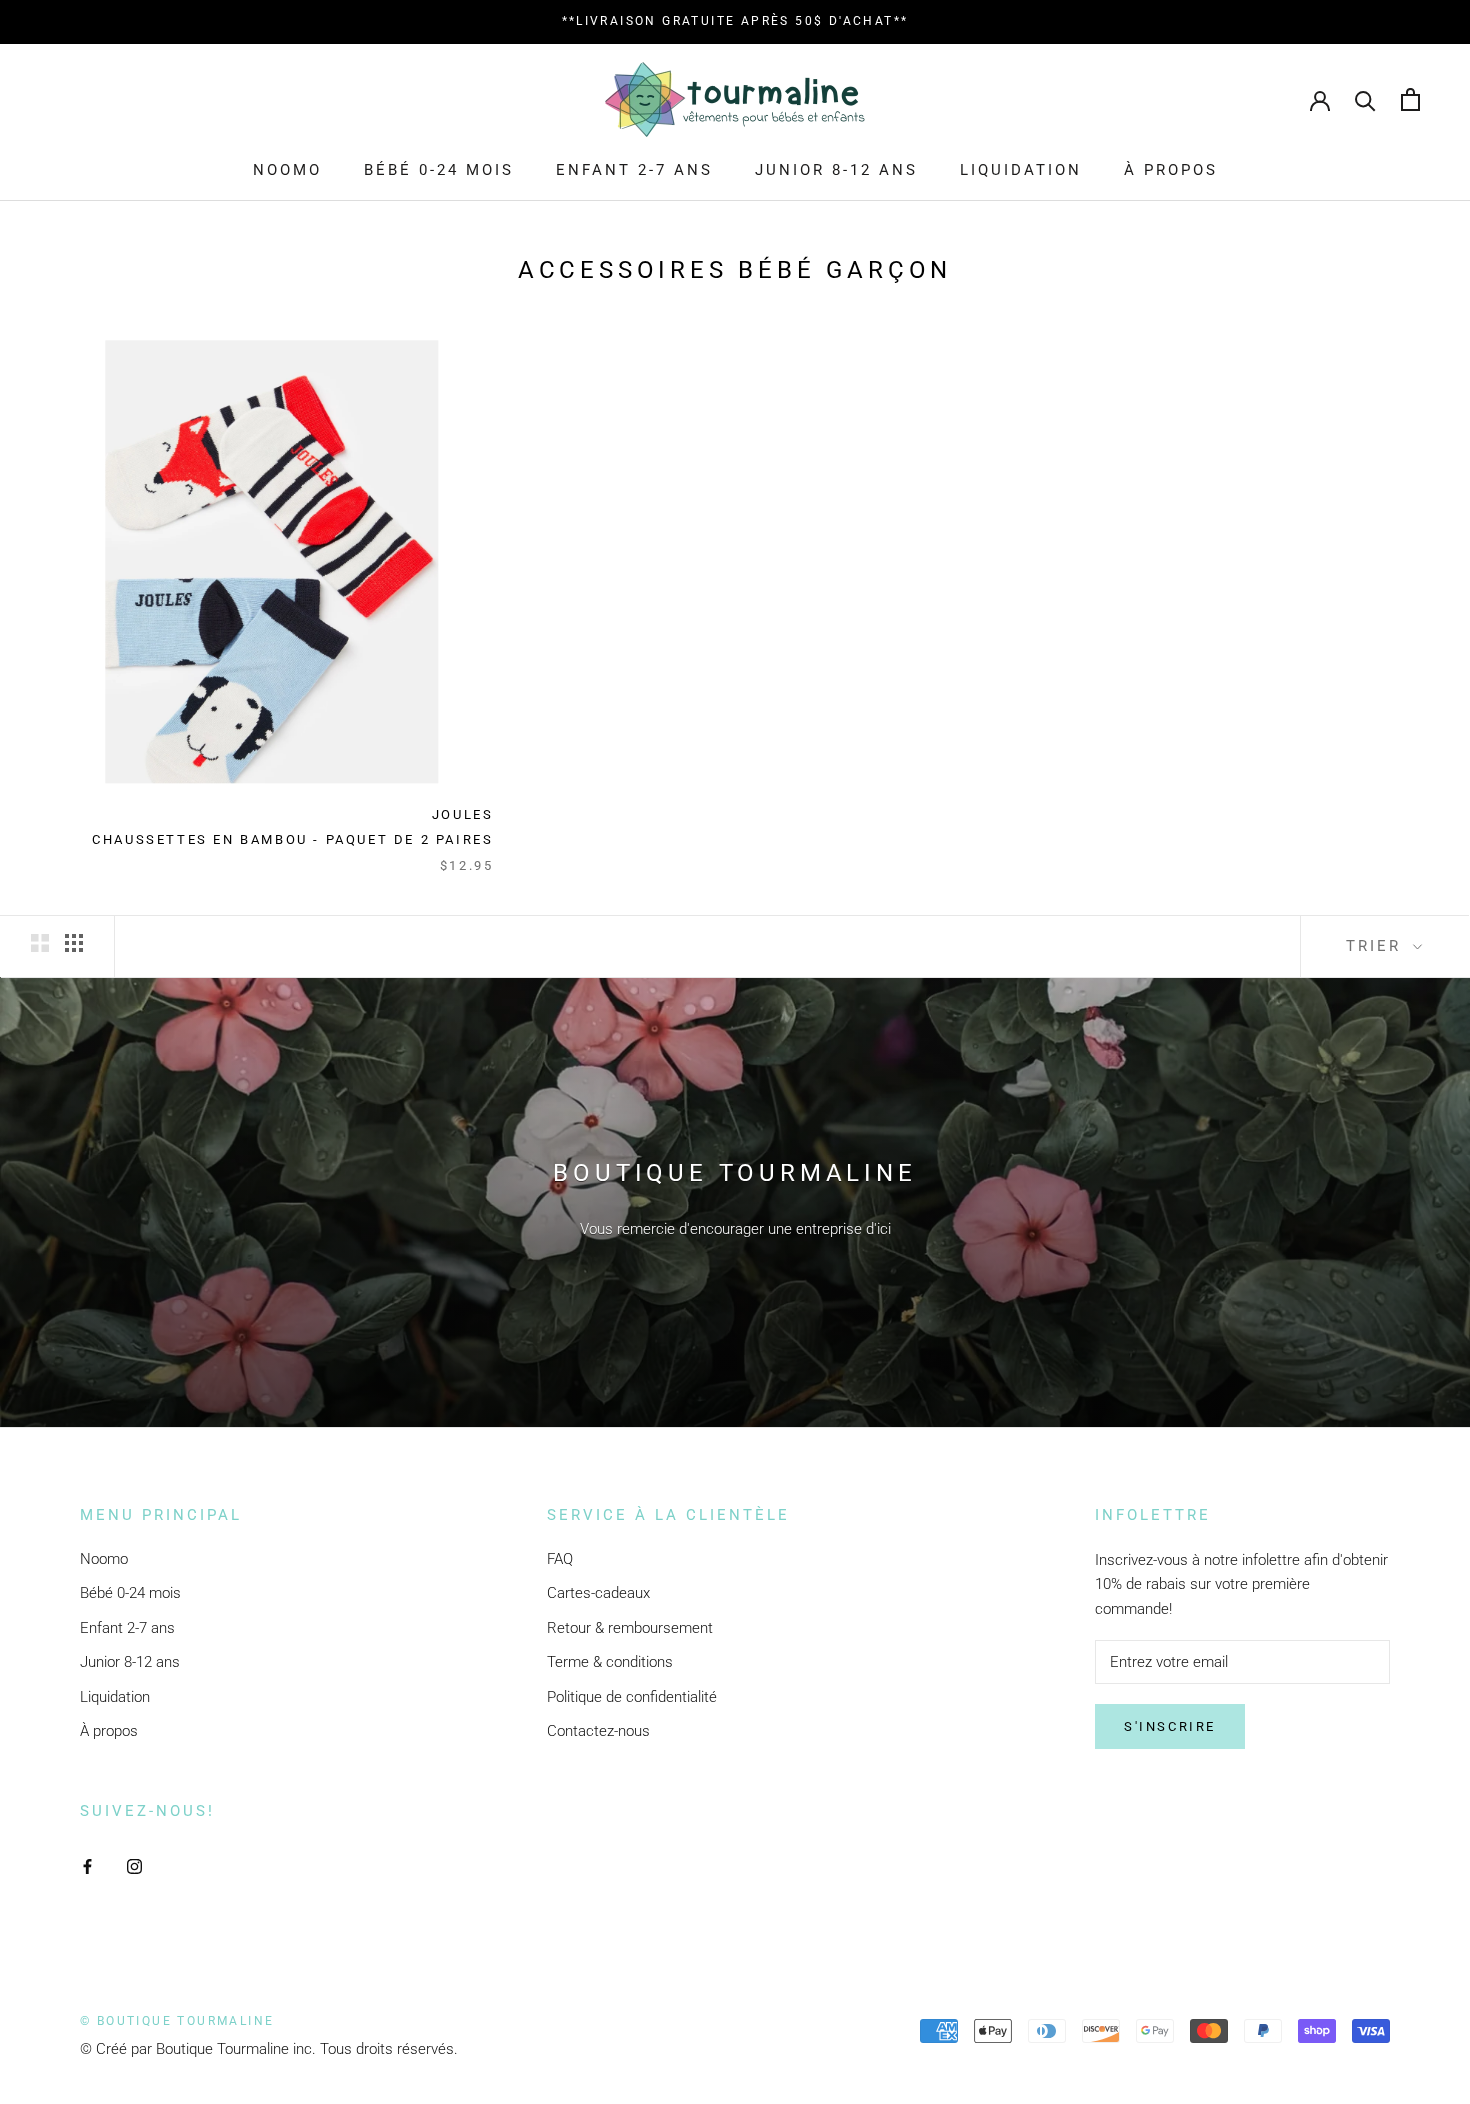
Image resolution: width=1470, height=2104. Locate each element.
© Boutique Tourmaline (177, 2021)
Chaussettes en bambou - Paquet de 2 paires (292, 839)
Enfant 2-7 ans (634, 170)
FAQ (560, 1559)
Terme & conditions (610, 1662)
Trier (1377, 946)
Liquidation (1021, 170)
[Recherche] (1365, 99)
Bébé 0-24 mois (439, 170)
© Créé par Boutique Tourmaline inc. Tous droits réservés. (269, 2049)
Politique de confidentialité (632, 1697)
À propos (1171, 170)
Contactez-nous (598, 1731)
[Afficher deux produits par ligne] (40, 943)
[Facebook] (87, 1866)
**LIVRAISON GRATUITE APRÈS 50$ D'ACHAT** (735, 21)
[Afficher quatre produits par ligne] (74, 943)
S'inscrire (1170, 1726)
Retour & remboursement (630, 1628)
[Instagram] (134, 1866)
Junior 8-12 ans (836, 170)
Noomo (287, 170)
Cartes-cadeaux (598, 1593)
